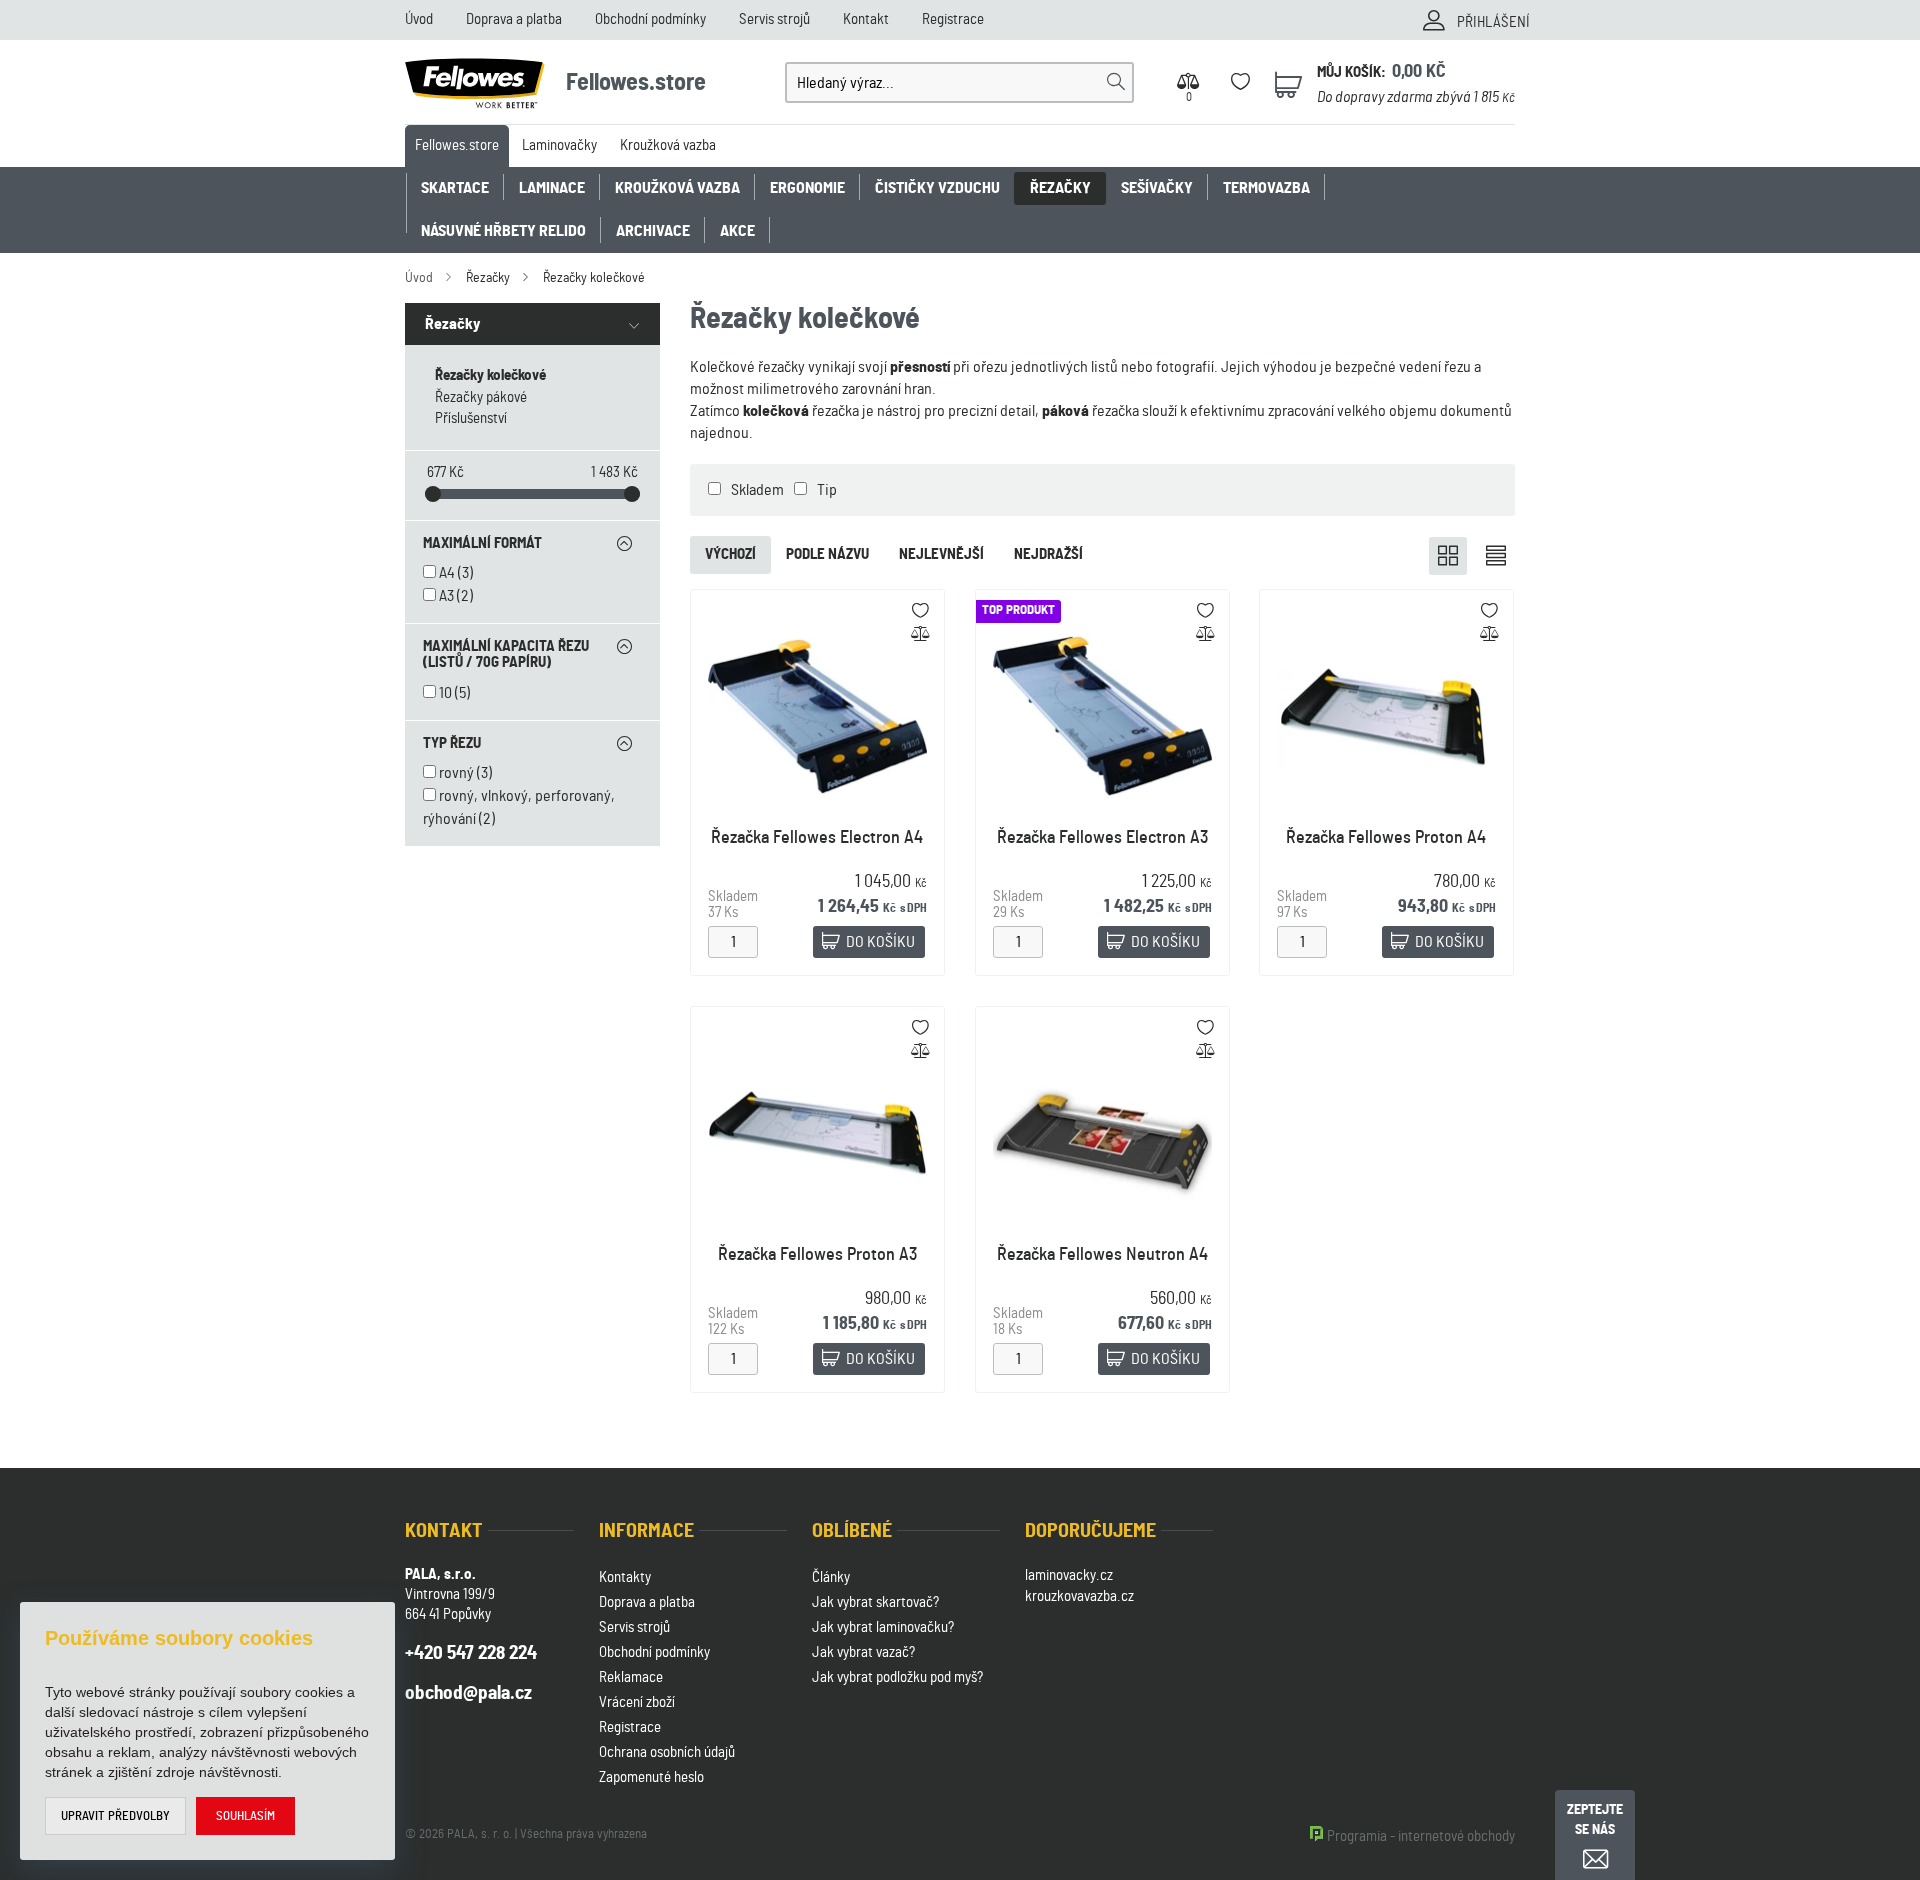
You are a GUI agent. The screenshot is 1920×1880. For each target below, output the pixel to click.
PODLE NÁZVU (827, 554)
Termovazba (1266, 188)
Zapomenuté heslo (651, 1777)
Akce (737, 231)
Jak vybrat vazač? (863, 1652)
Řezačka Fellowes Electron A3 (1102, 838)
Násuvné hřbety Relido (503, 231)
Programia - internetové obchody (1421, 1836)
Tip (827, 490)
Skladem (757, 490)
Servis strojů (774, 19)
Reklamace (631, 1677)
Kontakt (866, 19)
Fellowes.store (457, 145)
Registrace (953, 19)
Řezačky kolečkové (594, 278)
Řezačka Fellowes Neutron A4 (1102, 1255)
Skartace (455, 188)
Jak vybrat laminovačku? (883, 1627)
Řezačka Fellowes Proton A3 (817, 1255)
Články (831, 1577)
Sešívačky (1157, 188)
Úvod (419, 19)
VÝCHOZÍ (730, 554)
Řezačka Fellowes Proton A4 (1387, 838)
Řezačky (1060, 188)
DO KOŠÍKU (880, 942)
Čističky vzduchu (937, 188)
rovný (456, 773)
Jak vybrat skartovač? (875, 1602)
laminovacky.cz (1069, 1575)
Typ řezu (452, 743)
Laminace (552, 188)
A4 (447, 573)
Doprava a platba (514, 19)
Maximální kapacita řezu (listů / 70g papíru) (506, 655)
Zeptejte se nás (1595, 1820)
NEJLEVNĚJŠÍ (941, 554)
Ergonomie (807, 188)
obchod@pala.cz (468, 1693)
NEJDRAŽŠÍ (1048, 554)
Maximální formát (482, 543)
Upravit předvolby (115, 1816)
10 (445, 693)
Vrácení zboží (637, 1702)
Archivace (653, 231)
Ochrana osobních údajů (667, 1752)
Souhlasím (245, 1816)
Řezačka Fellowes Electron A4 (817, 838)
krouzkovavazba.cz (1079, 1596)
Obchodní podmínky (650, 19)
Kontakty (625, 1577)
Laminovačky (559, 145)
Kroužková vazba (668, 145)
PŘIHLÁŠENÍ (1493, 22)
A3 (446, 596)
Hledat (1116, 82)
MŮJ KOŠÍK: (1351, 72)
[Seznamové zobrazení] (1496, 556)
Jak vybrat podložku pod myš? (897, 1677)
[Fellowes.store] (478, 80)
